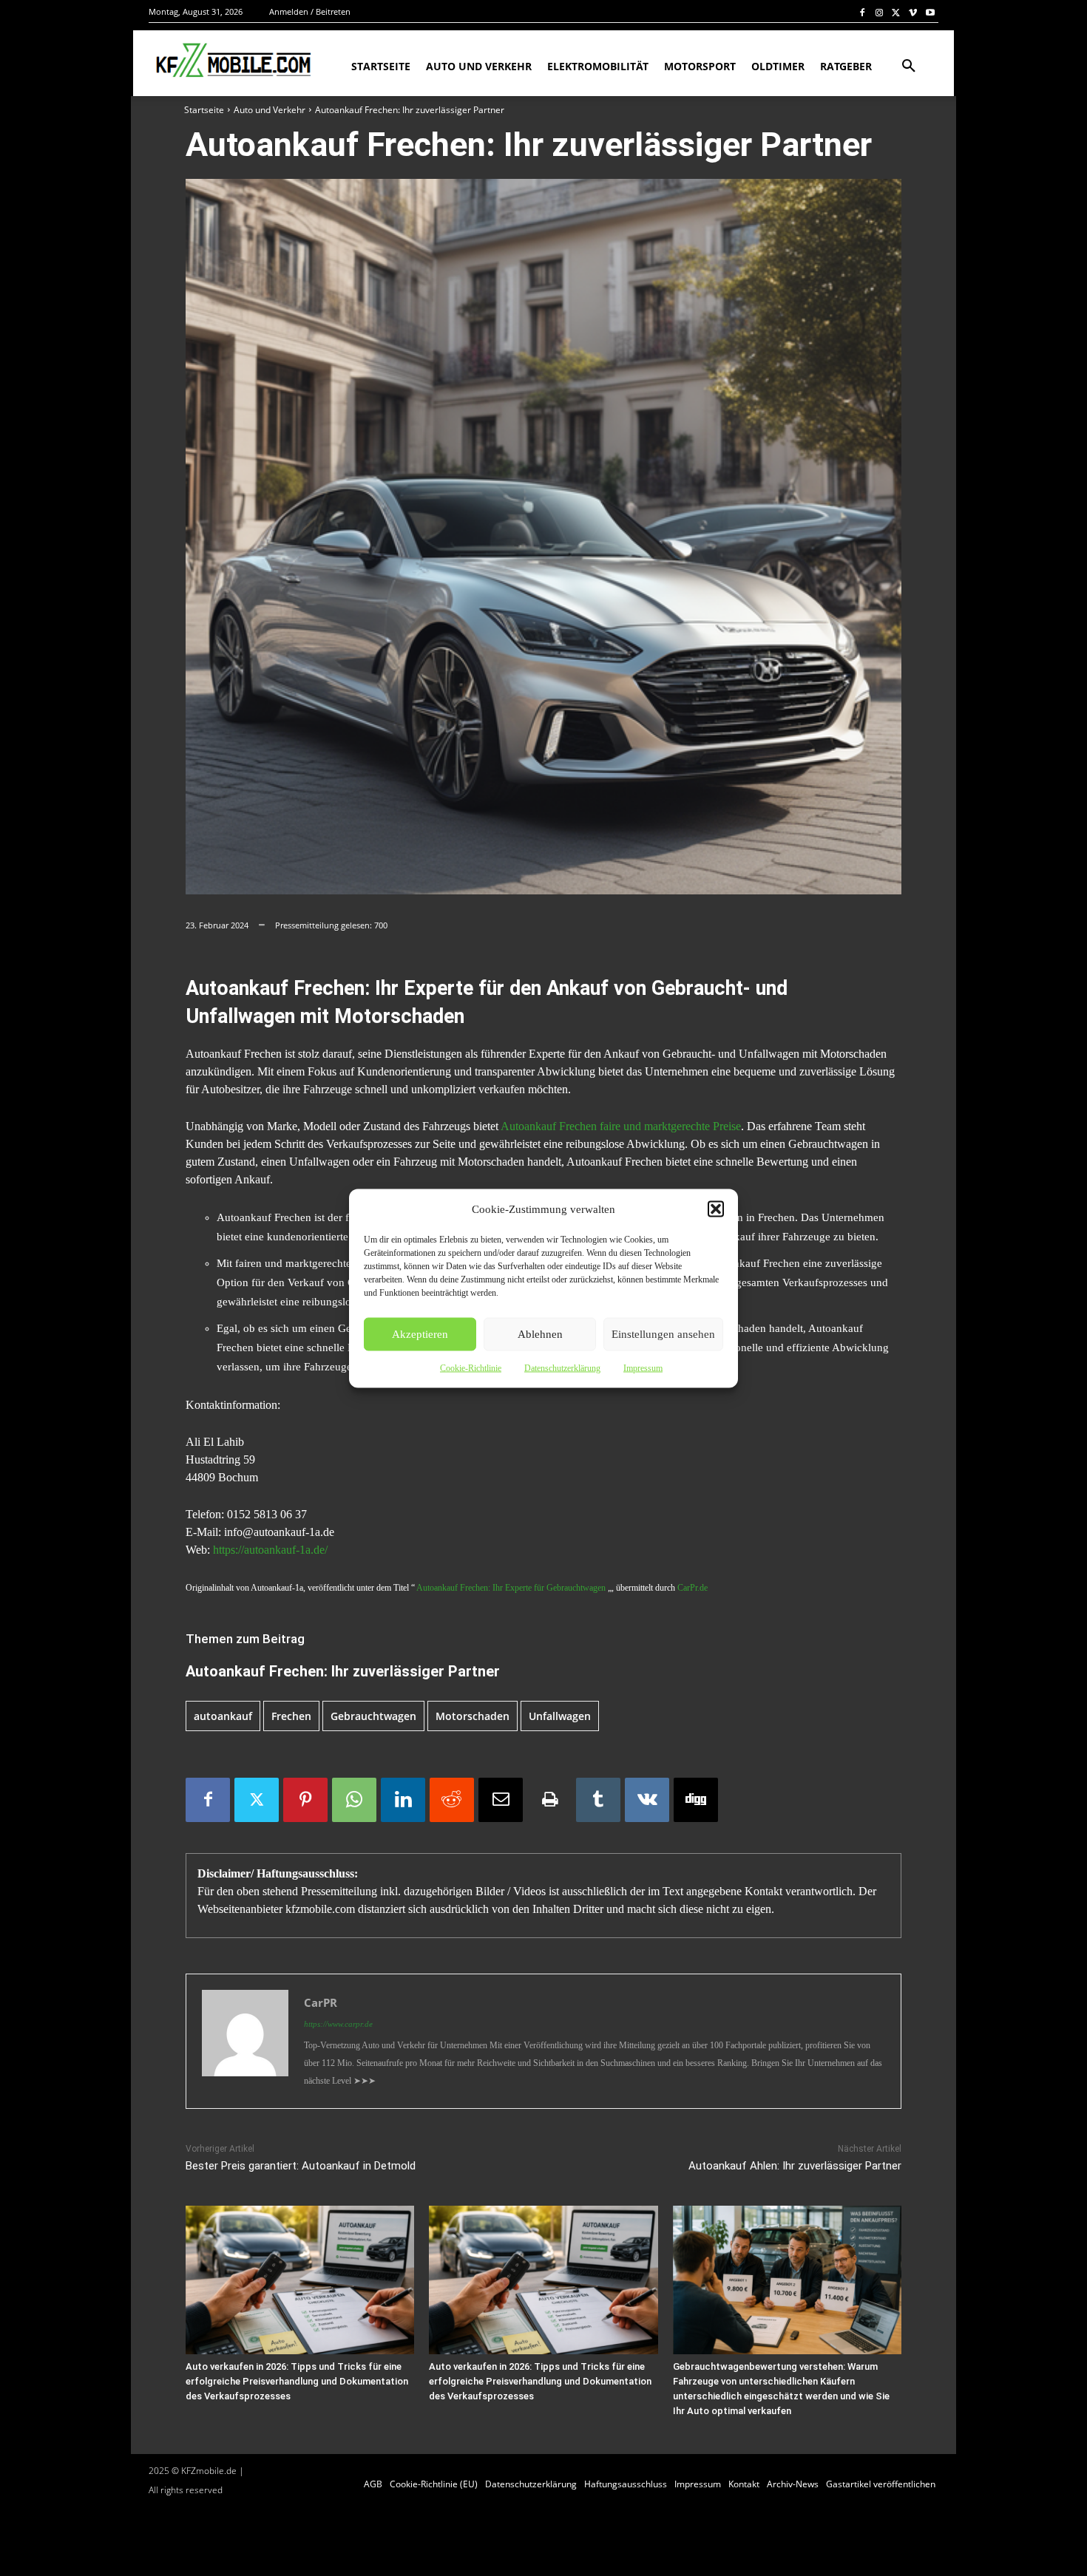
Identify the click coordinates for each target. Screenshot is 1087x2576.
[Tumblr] (598, 1800)
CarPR (321, 2002)
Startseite (204, 110)
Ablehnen (540, 1334)
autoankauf (223, 1716)
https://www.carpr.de (338, 2024)
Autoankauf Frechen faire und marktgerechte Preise (621, 1126)
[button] (716, 1209)
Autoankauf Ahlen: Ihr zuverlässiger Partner (795, 2166)
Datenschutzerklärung (562, 1367)
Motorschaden (473, 1716)
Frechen (291, 1716)
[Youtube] (930, 12)
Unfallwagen (560, 1716)
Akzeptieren (420, 1334)
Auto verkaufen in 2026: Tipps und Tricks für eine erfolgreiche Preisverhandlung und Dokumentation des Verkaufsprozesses (297, 2381)
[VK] (647, 1800)
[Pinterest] (305, 1800)
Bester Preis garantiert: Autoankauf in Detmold (301, 2166)
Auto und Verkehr (270, 110)
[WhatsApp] (354, 1800)
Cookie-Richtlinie (471, 1367)
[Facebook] (863, 12)
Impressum (643, 1367)
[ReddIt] (452, 1800)
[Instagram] (880, 12)
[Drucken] (549, 1800)
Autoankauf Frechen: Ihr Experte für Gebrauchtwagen (511, 1588)
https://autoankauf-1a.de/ (270, 1550)
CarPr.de (693, 1588)
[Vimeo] (913, 12)
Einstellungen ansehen (663, 1334)
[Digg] (696, 1800)
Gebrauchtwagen (373, 1716)
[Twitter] (897, 12)
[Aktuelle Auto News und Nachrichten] (232, 61)
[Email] (501, 1800)
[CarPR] (245, 2041)
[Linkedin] (403, 1800)
